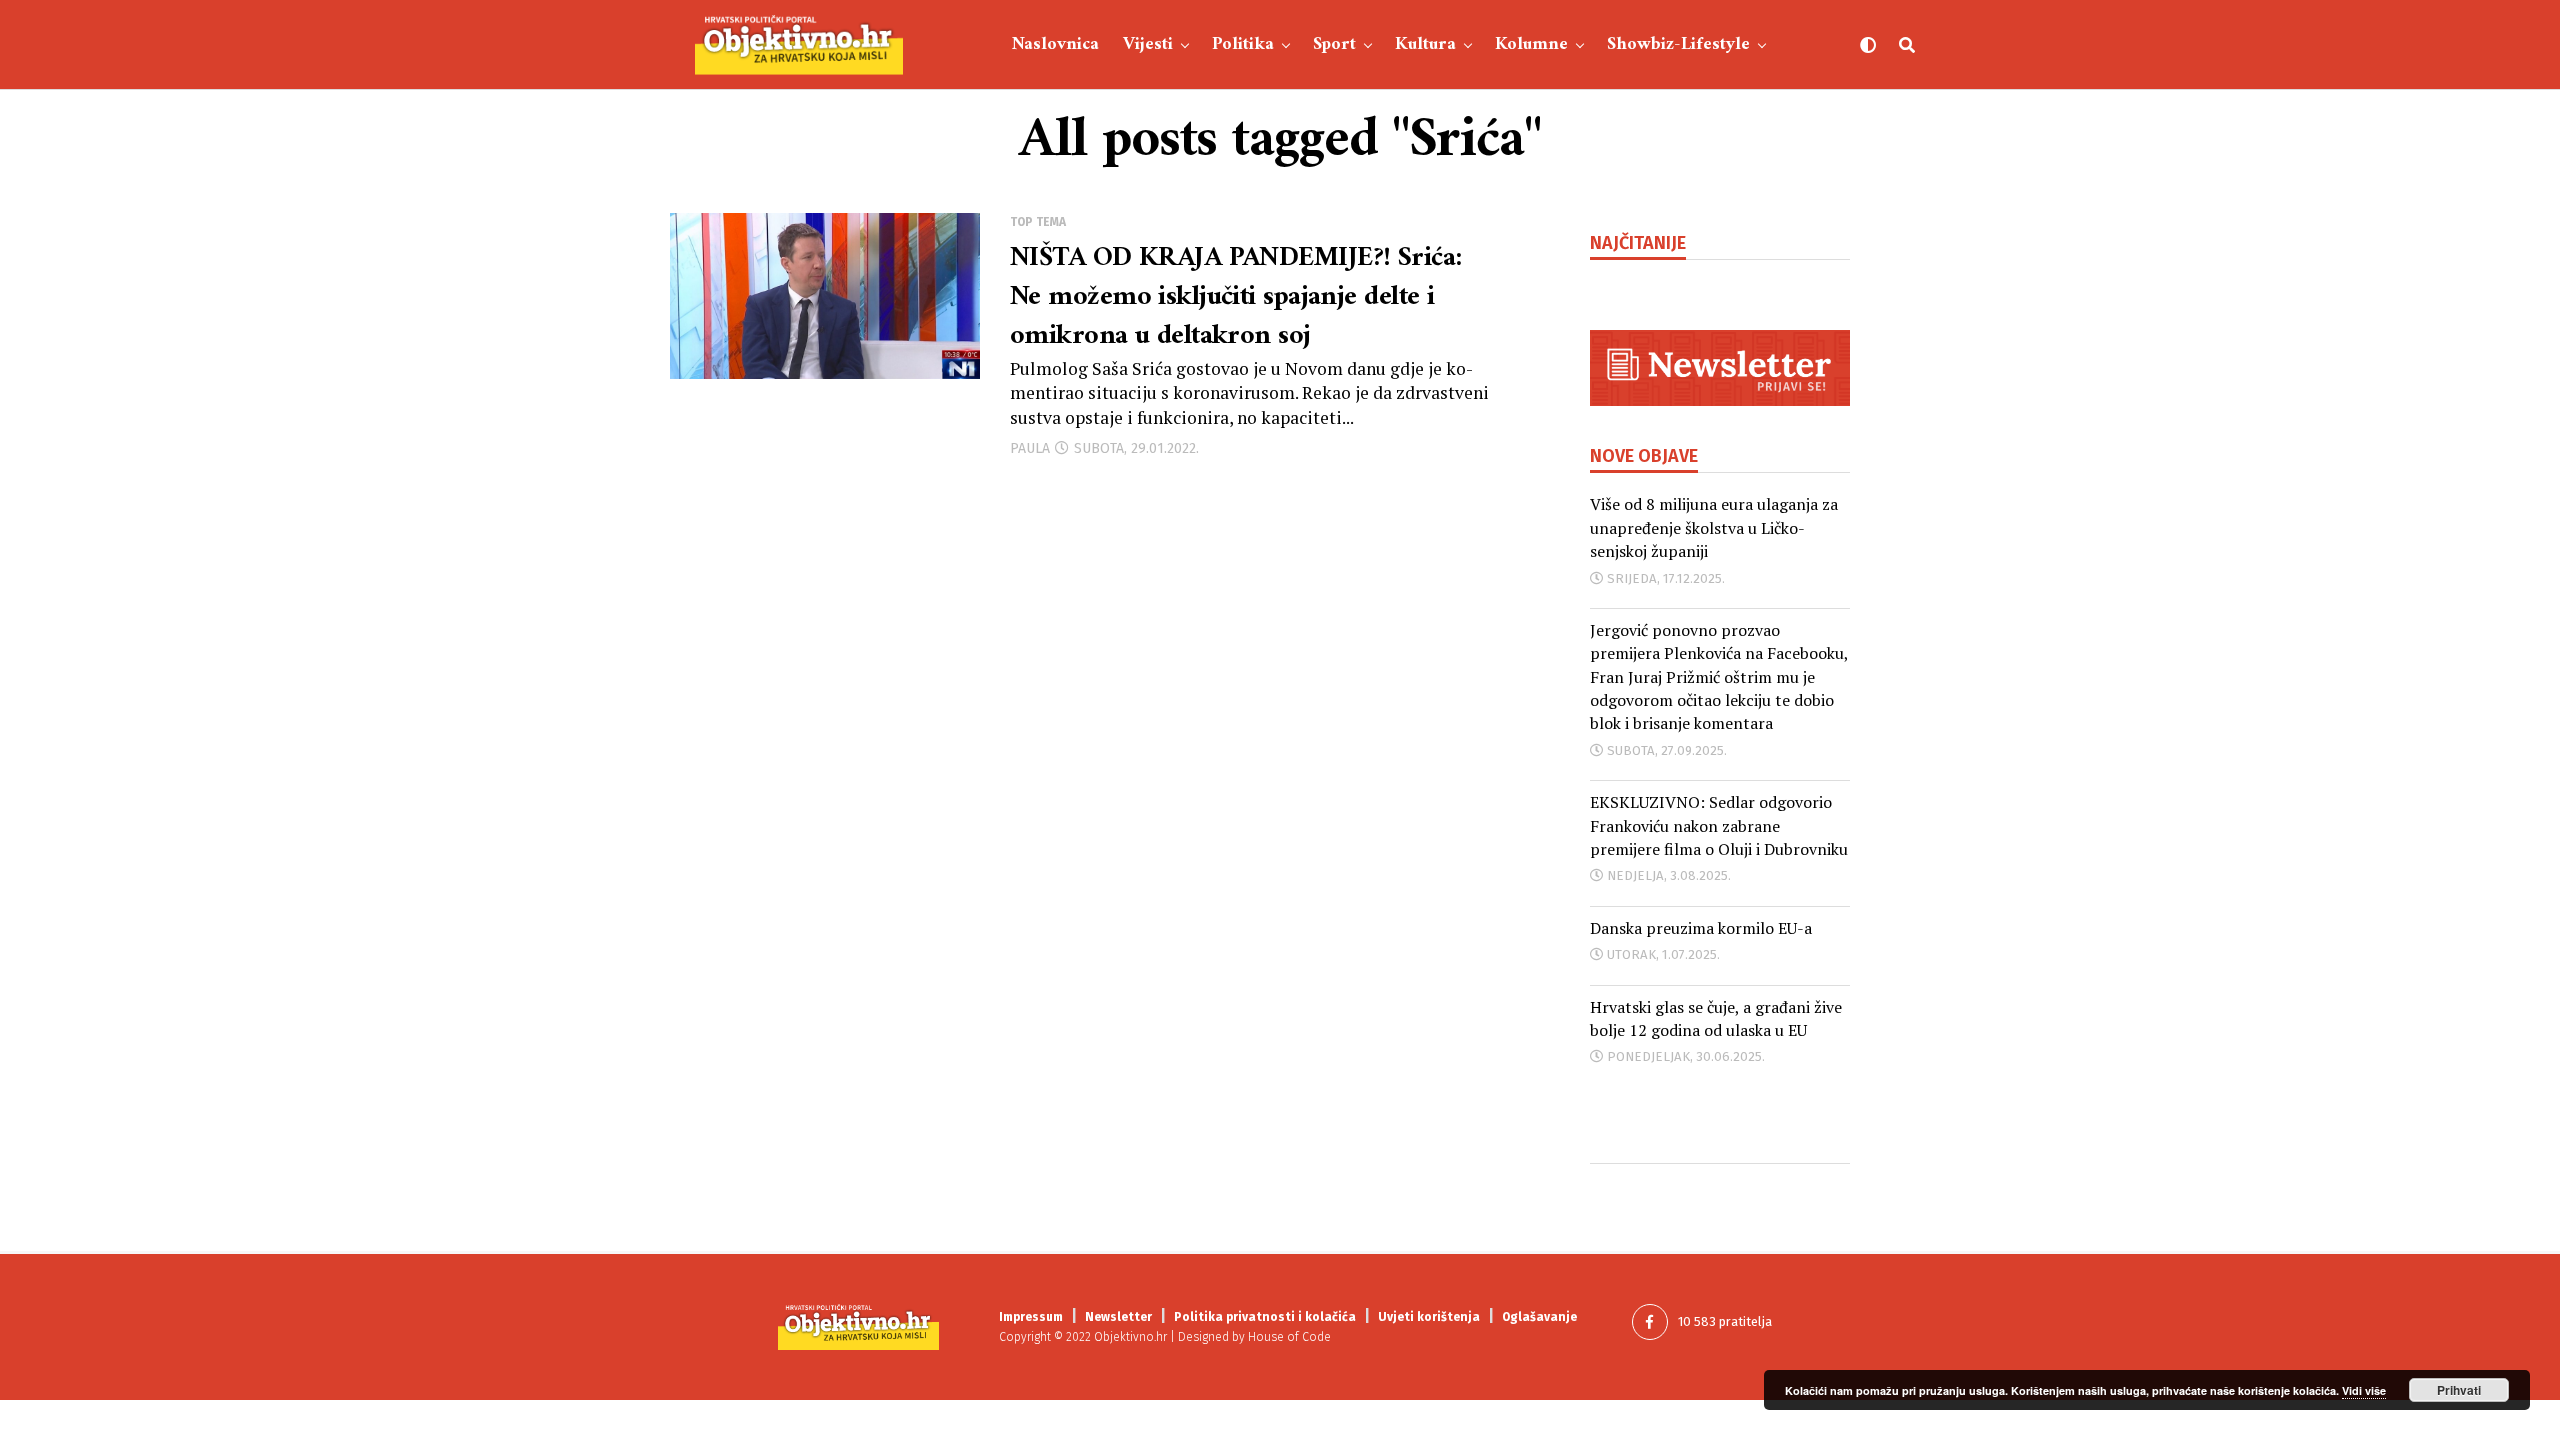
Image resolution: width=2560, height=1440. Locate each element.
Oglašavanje (1539, 1317)
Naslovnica (1055, 44)
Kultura (1425, 44)
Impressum (1031, 1317)
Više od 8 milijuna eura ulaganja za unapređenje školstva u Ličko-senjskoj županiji (1714, 527)
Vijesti (1148, 44)
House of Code (1289, 1337)
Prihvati (2459, 1390)
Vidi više (2364, 1390)
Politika (1243, 44)
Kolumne (1531, 44)
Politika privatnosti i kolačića (1265, 1317)
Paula (1030, 448)
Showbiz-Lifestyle (1678, 44)
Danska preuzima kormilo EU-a (1701, 928)
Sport (1334, 44)
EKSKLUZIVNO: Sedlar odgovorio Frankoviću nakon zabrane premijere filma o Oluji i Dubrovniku (1719, 825)
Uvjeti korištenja (1429, 1317)
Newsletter (1118, 1317)
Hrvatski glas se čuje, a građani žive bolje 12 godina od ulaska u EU (1716, 1018)
